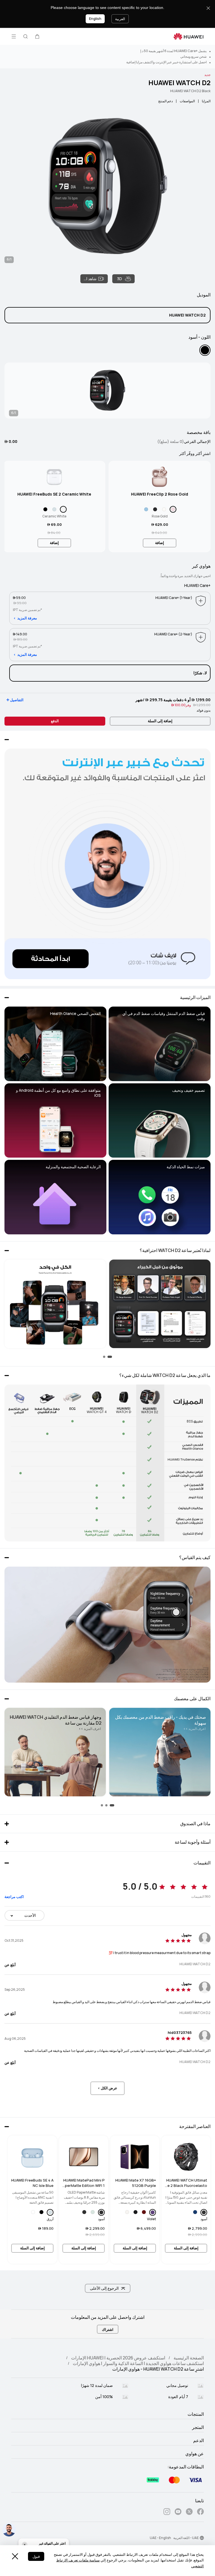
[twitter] (189, 2513)
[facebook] (200, 2513)
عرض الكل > (107, 2088)
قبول (36, 2557)
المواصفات (187, 101)
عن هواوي (195, 2454)
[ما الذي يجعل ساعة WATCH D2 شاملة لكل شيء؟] (107, 1463)
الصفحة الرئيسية (189, 2358)
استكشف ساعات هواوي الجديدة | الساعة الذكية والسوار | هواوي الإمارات (138, 2364)
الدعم (198, 2441)
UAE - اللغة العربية (186, 2538)
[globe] (202, 2538)
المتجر (198, 2428)
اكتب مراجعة (14, 1897)
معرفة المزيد (27, 618)
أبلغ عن (10, 1965)
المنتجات (196, 2414)
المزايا (206, 101)
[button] (37, 36)
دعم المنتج (165, 101)
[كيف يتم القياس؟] (107, 1625)
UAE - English (160, 2538)
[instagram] (167, 2513)
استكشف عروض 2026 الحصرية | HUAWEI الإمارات (118, 2358)
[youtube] (178, 2513)
